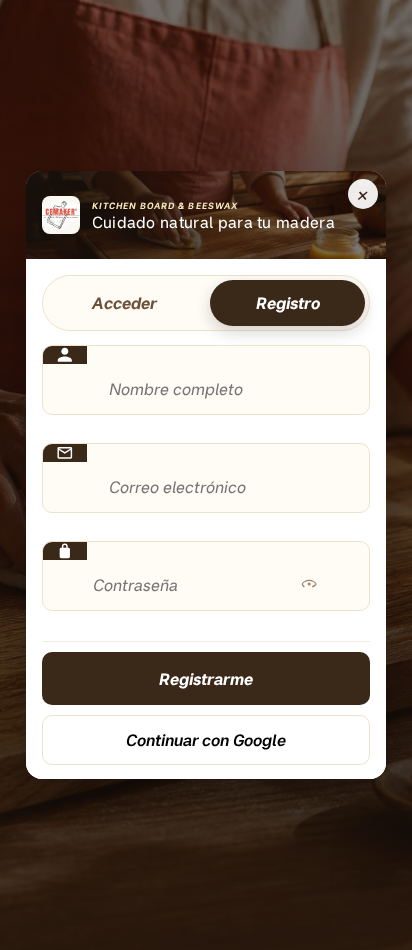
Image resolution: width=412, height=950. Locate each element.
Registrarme (206, 679)
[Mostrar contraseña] (309, 585)
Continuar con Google (206, 740)
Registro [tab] (288, 303)
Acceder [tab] (124, 303)
